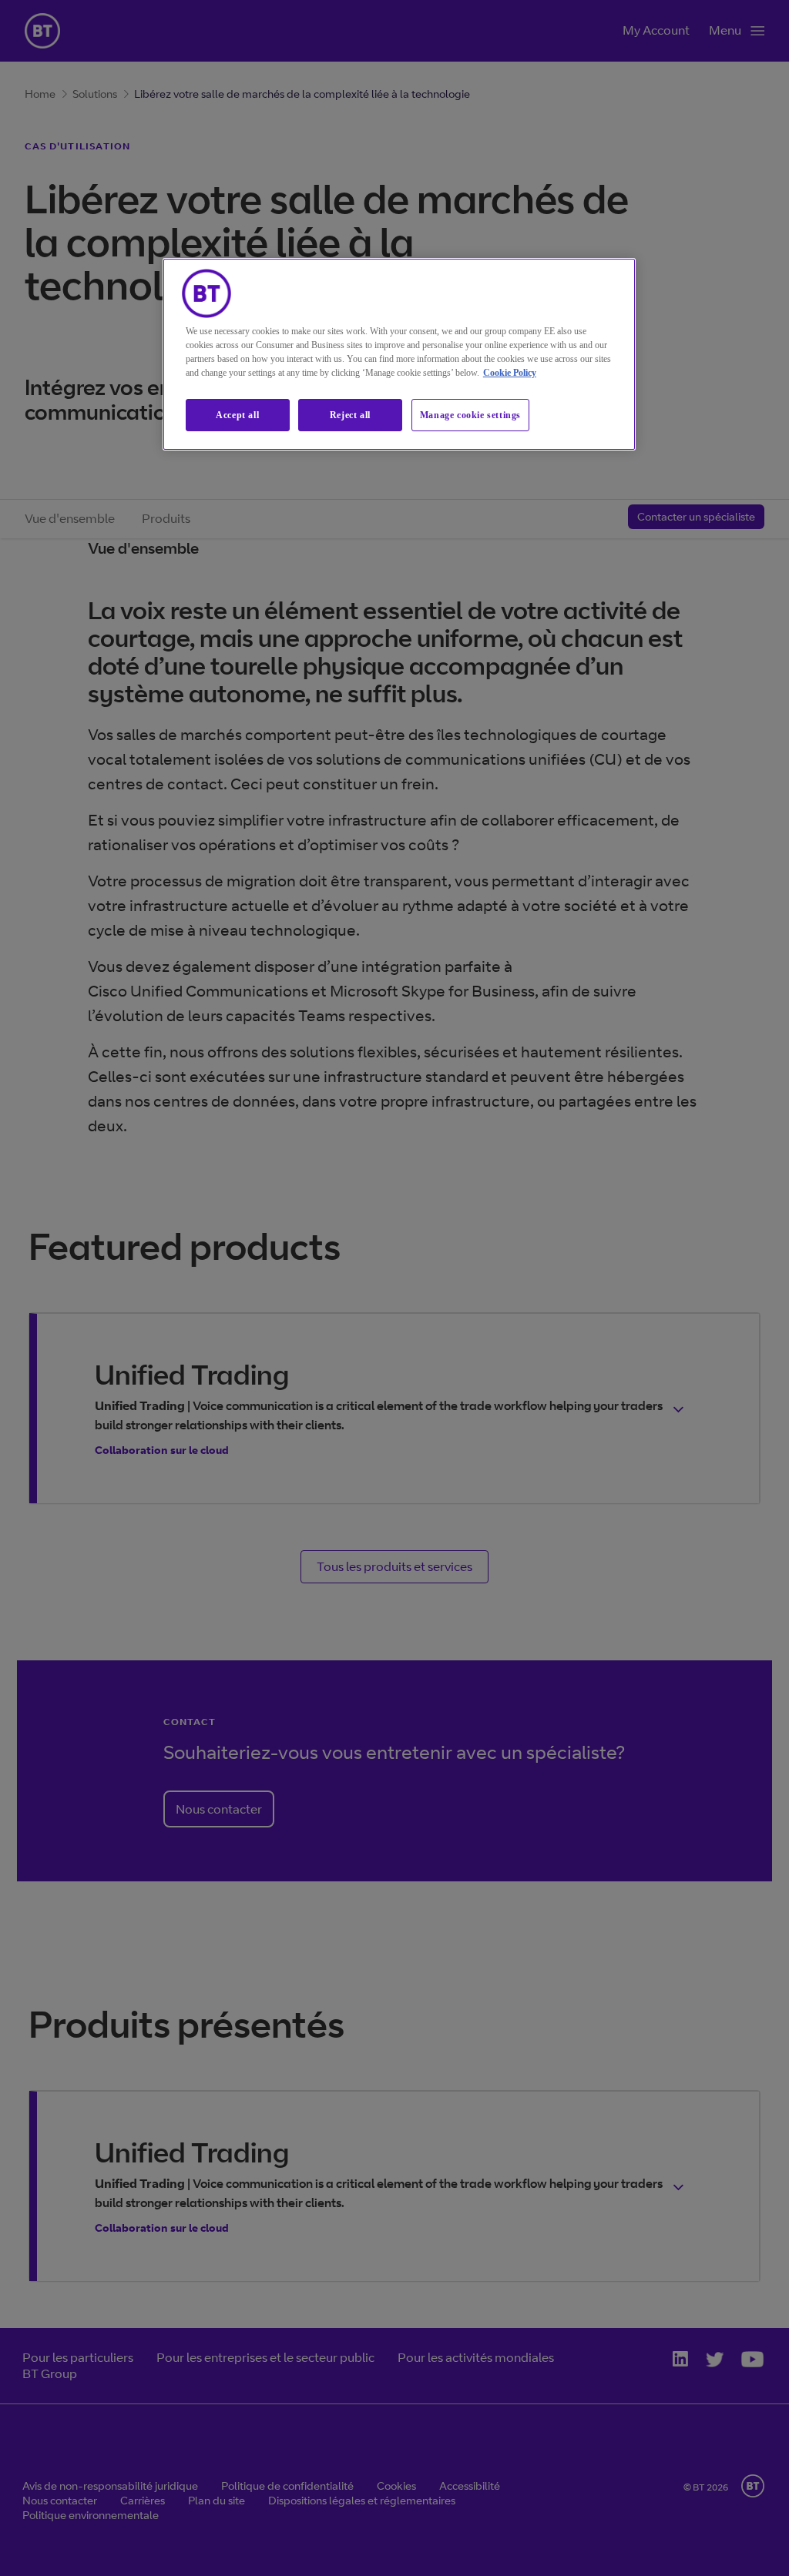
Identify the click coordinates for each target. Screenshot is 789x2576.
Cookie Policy (510, 373)
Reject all (350, 415)
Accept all (237, 415)
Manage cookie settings (470, 415)
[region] (399, 355)
